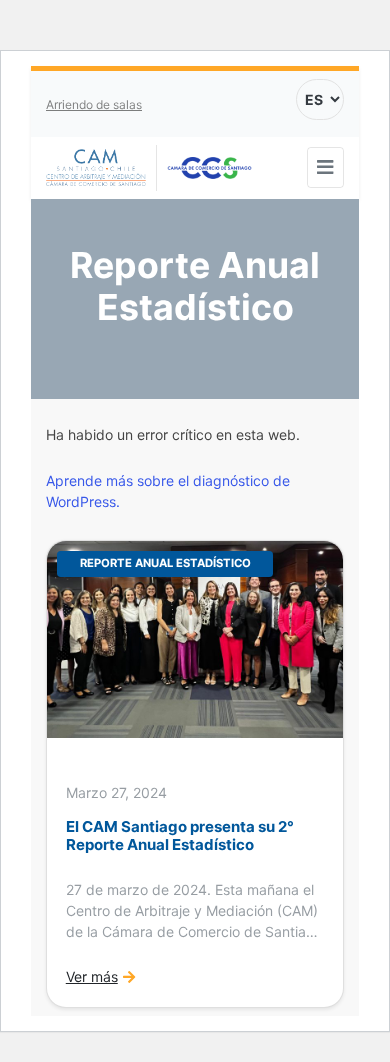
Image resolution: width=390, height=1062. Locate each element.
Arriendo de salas (94, 104)
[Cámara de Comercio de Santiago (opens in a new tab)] (209, 167)
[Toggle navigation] (326, 167)
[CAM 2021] (101, 168)
